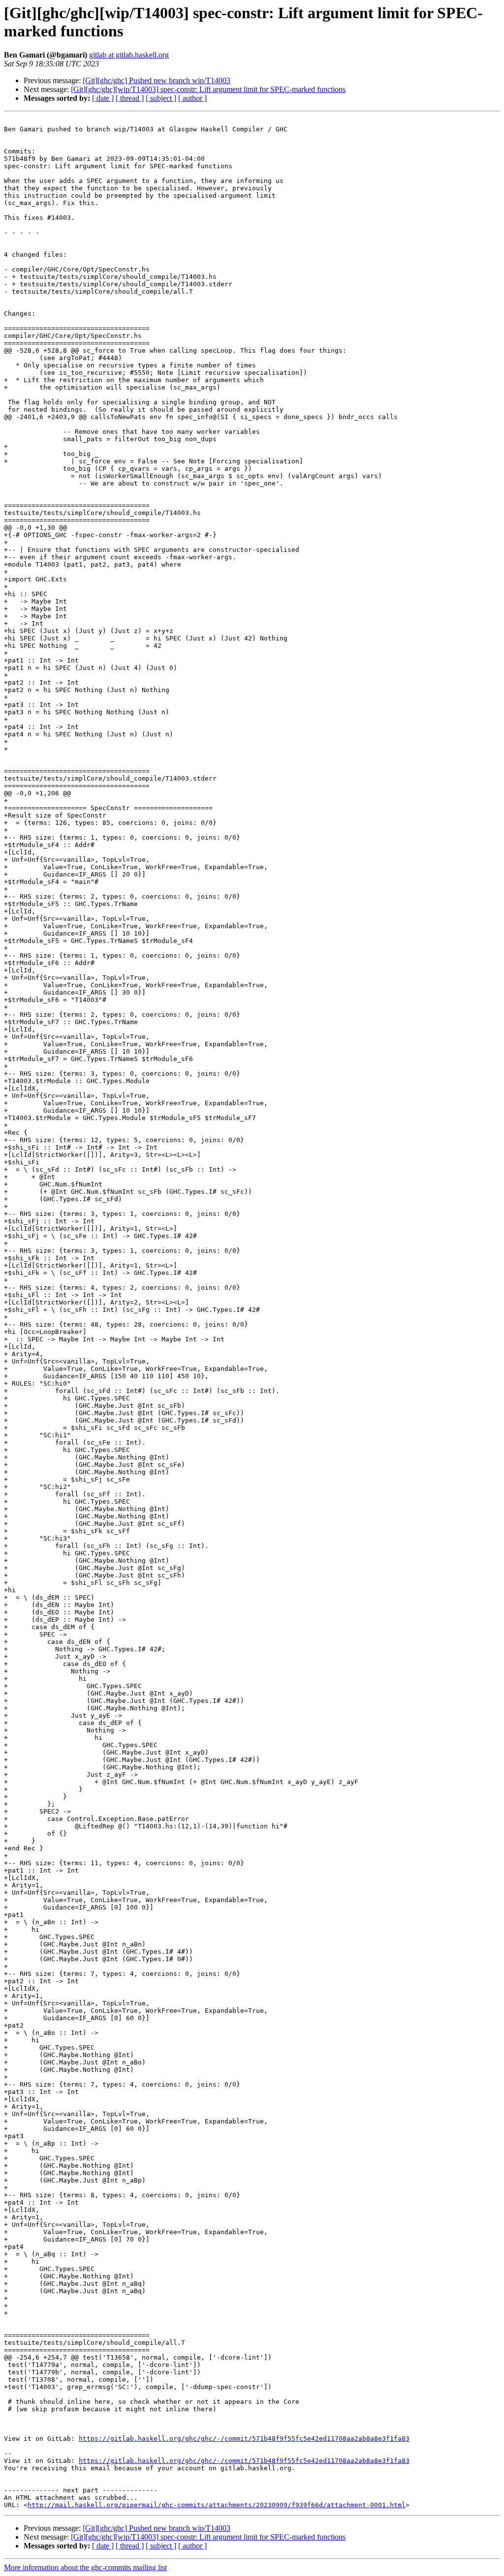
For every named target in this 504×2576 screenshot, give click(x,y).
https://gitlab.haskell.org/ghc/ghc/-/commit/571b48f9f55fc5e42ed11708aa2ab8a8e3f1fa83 (244, 2439)
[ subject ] (161, 98)
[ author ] (192, 98)
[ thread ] (130, 98)
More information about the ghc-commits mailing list (85, 2567)
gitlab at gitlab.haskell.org (129, 55)
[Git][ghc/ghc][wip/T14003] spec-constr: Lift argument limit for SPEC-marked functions (208, 89)
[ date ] (103, 98)
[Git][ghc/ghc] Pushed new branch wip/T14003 (157, 80)
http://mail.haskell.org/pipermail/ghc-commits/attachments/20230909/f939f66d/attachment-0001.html (217, 2505)
